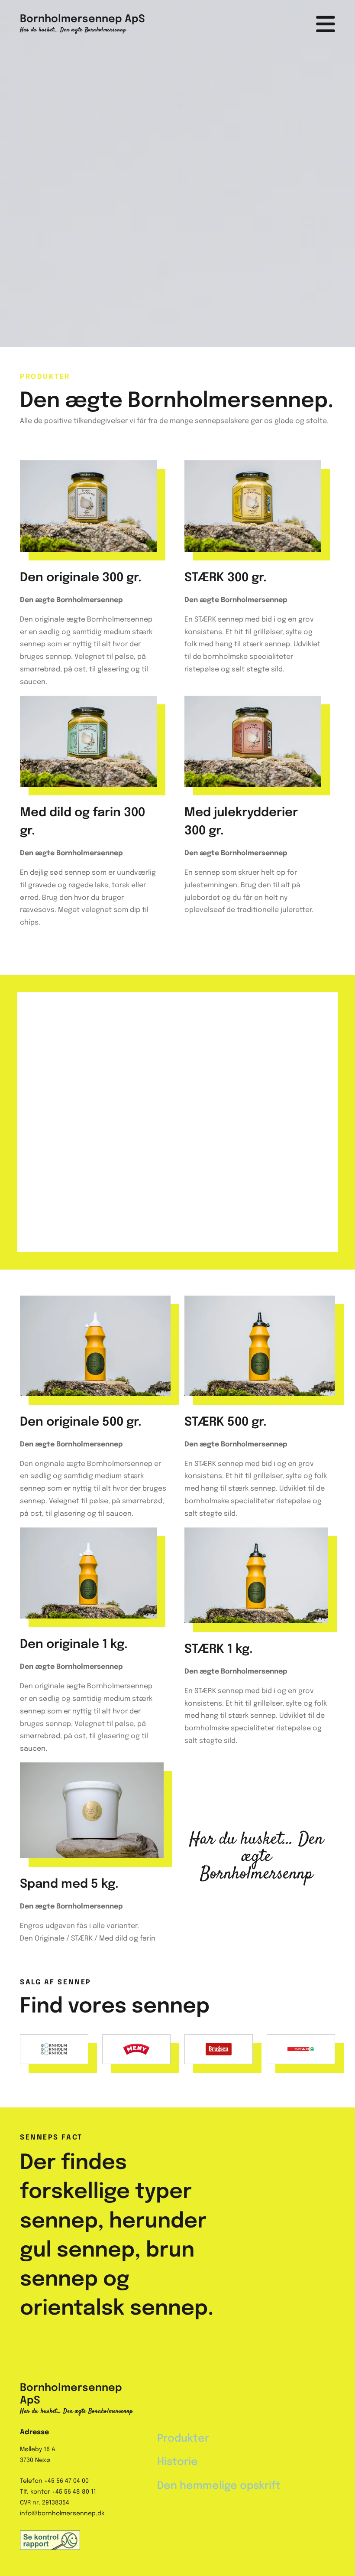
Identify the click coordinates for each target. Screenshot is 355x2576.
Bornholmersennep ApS (82, 19)
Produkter (183, 2439)
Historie (177, 2462)
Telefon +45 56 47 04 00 (54, 2481)
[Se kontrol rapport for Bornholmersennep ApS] (82, 2540)
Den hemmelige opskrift (219, 2486)
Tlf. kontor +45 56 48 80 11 (58, 2492)
